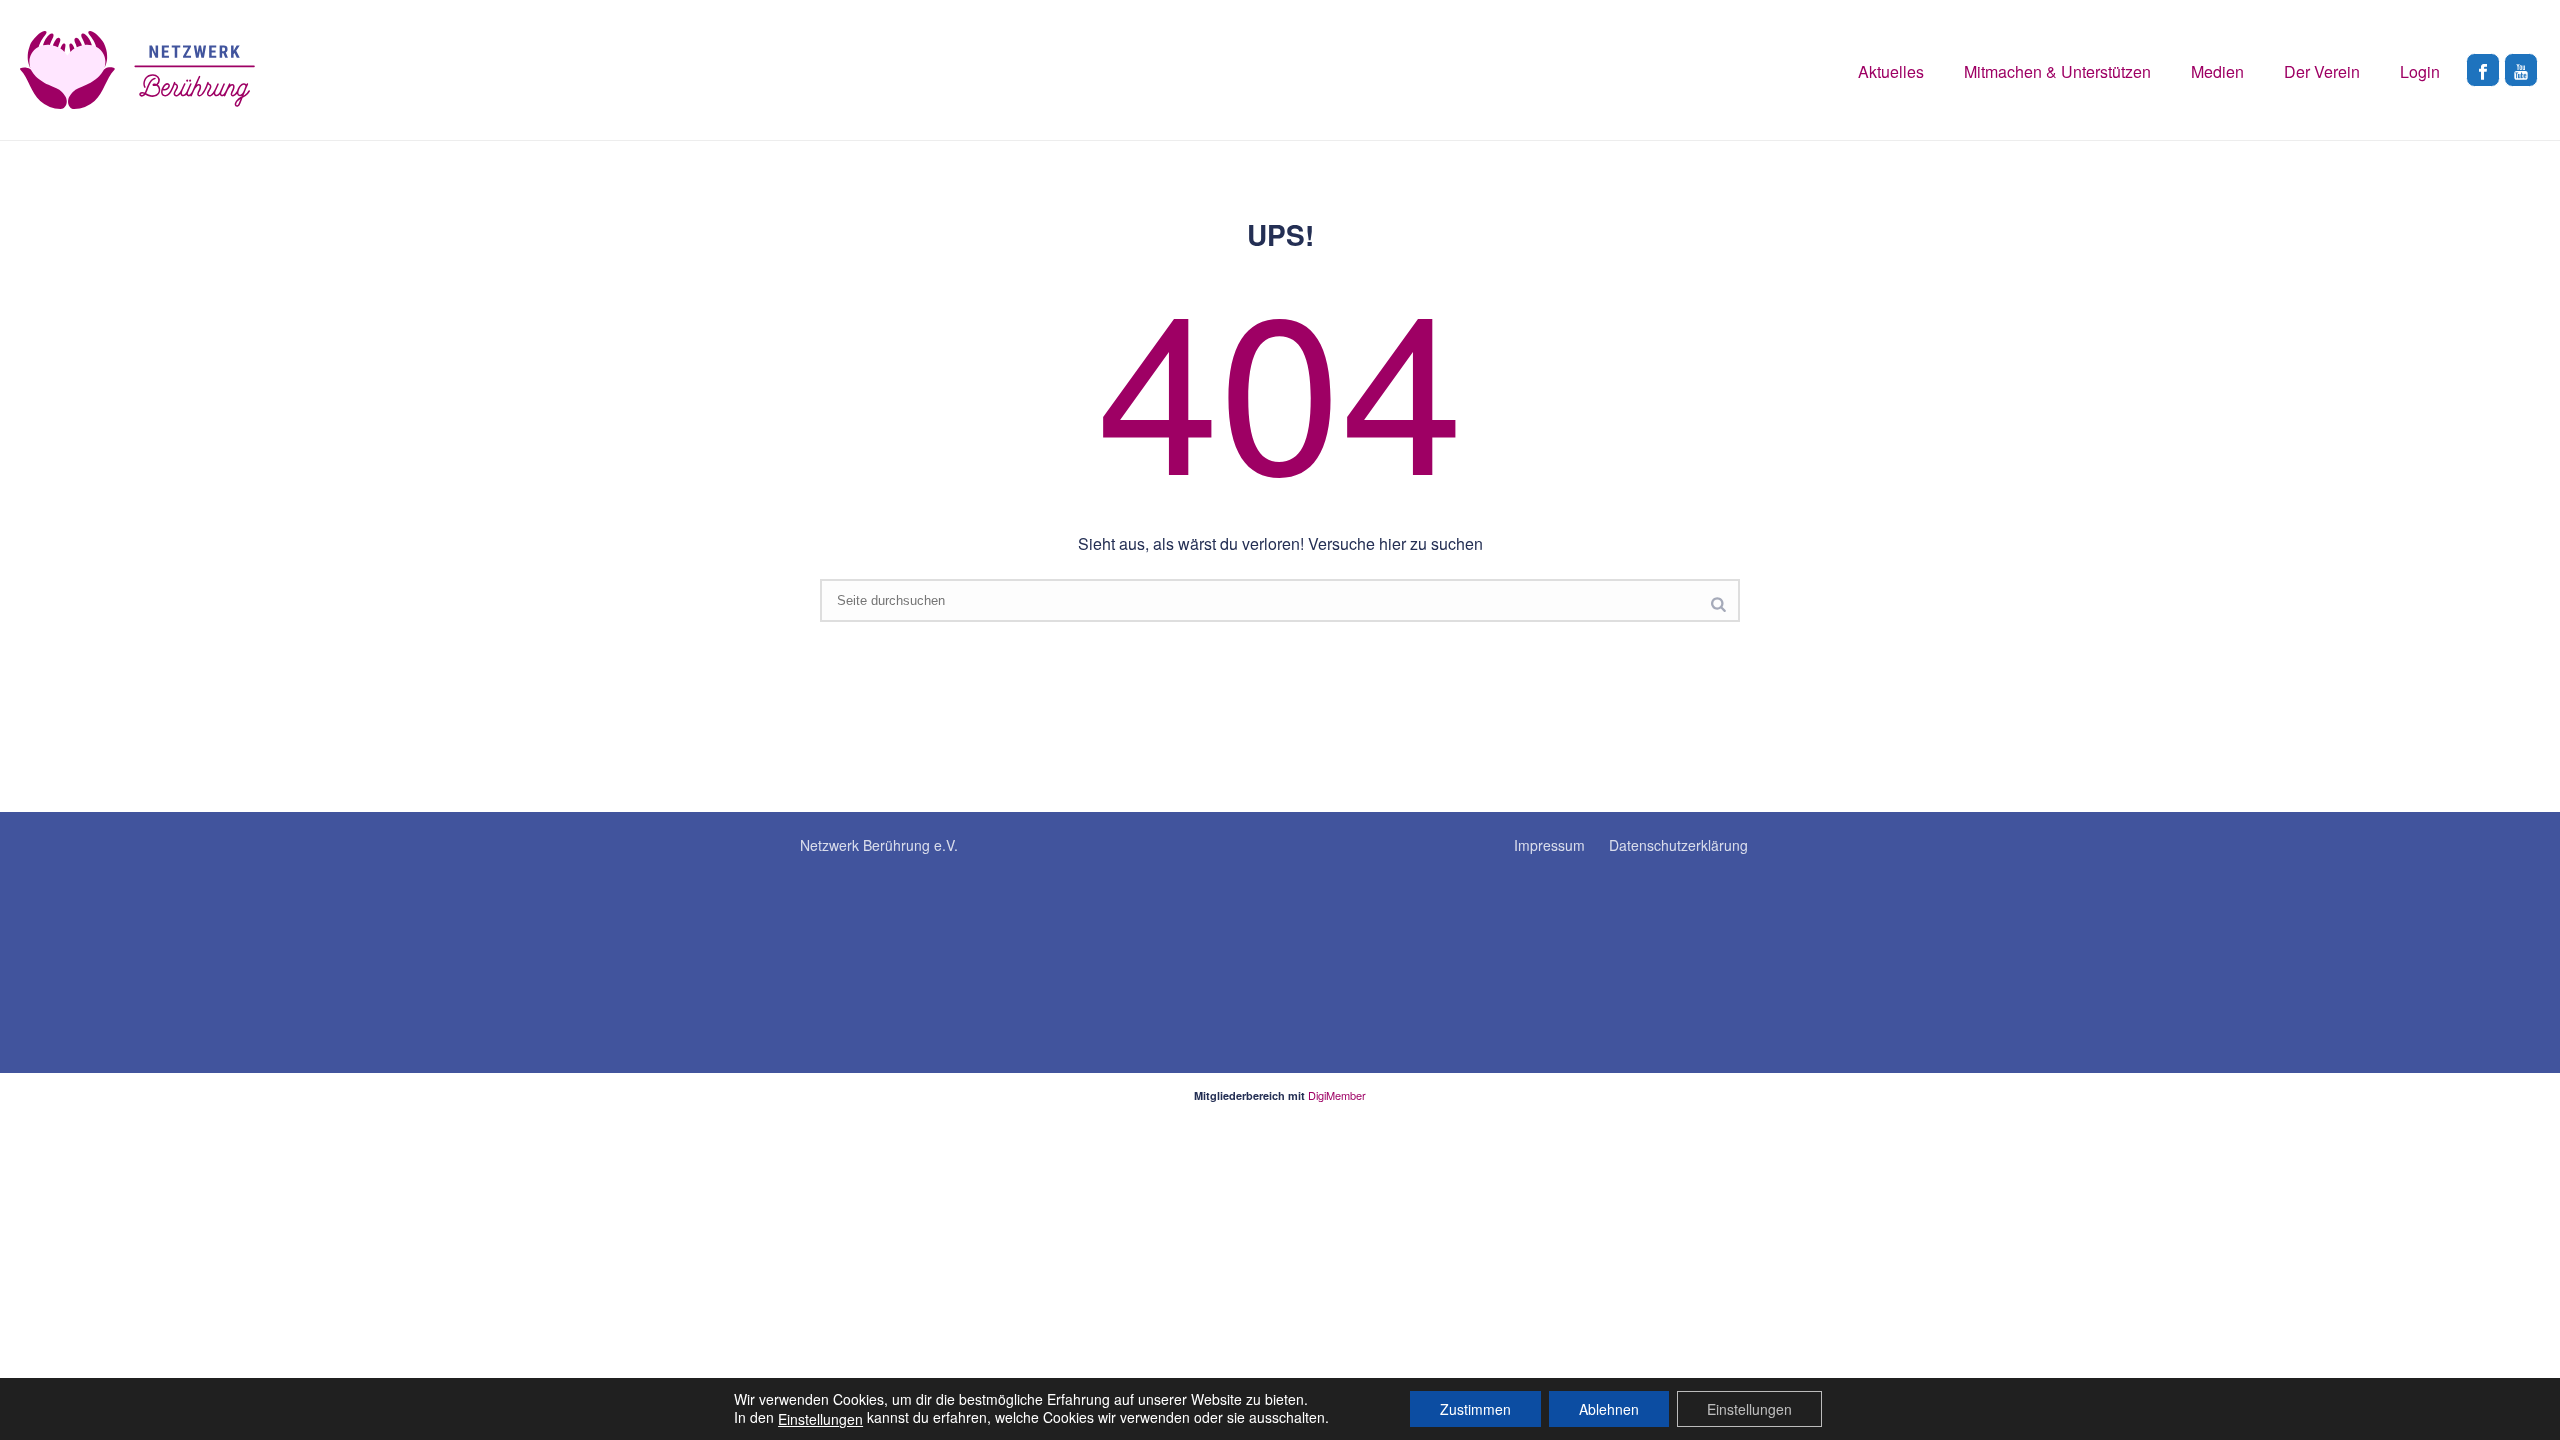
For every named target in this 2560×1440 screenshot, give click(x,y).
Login (2420, 71)
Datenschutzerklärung (1678, 845)
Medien (2217, 71)
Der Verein (2322, 71)
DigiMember (1337, 1095)
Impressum (1549, 845)
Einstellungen (820, 1419)
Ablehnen (1609, 1409)
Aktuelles (1891, 71)
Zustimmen (1475, 1409)
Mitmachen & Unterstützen (2057, 71)
